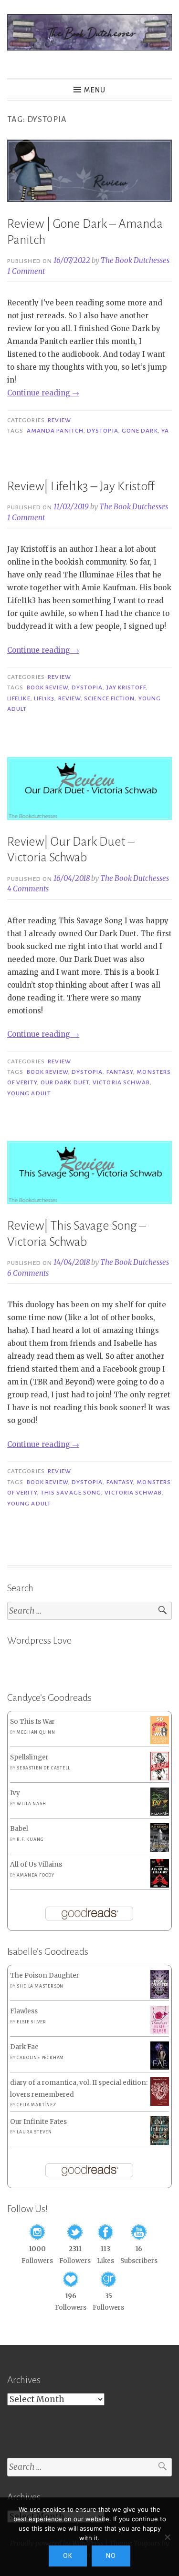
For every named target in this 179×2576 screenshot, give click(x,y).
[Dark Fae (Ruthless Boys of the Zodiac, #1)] (160, 2067)
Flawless (24, 2011)
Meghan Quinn (36, 1732)
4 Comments (28, 889)
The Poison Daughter (45, 1975)
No (111, 2556)
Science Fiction (109, 698)
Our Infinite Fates (38, 2122)
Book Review (47, 687)
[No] (167, 2537)
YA (165, 431)
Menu (95, 90)
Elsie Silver (32, 2022)
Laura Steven (34, 2132)
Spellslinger (29, 1757)
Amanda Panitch (55, 431)
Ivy (15, 1793)
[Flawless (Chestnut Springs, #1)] (160, 2032)
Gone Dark (140, 431)
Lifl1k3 (44, 698)
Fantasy (120, 1072)
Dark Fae (24, 2047)
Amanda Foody (36, 1875)
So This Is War (32, 1722)
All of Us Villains (36, 1864)
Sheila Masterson (40, 1986)
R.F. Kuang (30, 1839)
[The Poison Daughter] (160, 1996)
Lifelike (19, 698)
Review (59, 420)
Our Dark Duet (65, 1082)
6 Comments (28, 1273)
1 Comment (26, 271)
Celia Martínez (36, 2105)
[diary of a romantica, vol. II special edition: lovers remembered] (160, 2104)
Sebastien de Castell (43, 1768)
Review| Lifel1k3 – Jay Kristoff (81, 486)
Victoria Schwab (121, 1082)
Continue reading (43, 393)
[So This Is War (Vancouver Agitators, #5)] (160, 1742)
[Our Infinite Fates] (160, 2143)
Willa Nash (31, 1804)
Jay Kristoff (126, 687)
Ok (68, 2556)
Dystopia (103, 431)
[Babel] (160, 1850)
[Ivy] (160, 1813)
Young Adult (29, 1093)
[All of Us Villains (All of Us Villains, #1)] (160, 1886)
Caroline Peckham (40, 2058)
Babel (19, 1829)
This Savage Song (71, 1493)
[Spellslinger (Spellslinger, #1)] (160, 1779)
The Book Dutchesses (135, 260)
